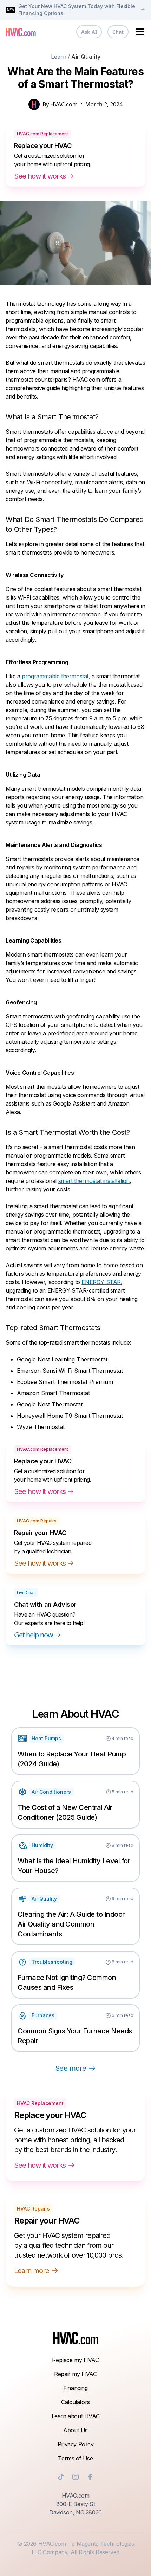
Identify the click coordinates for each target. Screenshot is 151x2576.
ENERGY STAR (101, 1282)
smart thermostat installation (94, 1181)
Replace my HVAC (75, 2360)
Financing (75, 2388)
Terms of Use (75, 2458)
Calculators (75, 2402)
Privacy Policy (75, 2444)
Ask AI (89, 32)
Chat (118, 32)
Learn (59, 57)
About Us (75, 2430)
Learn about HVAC (76, 2416)
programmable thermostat (55, 676)
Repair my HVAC (75, 2374)
